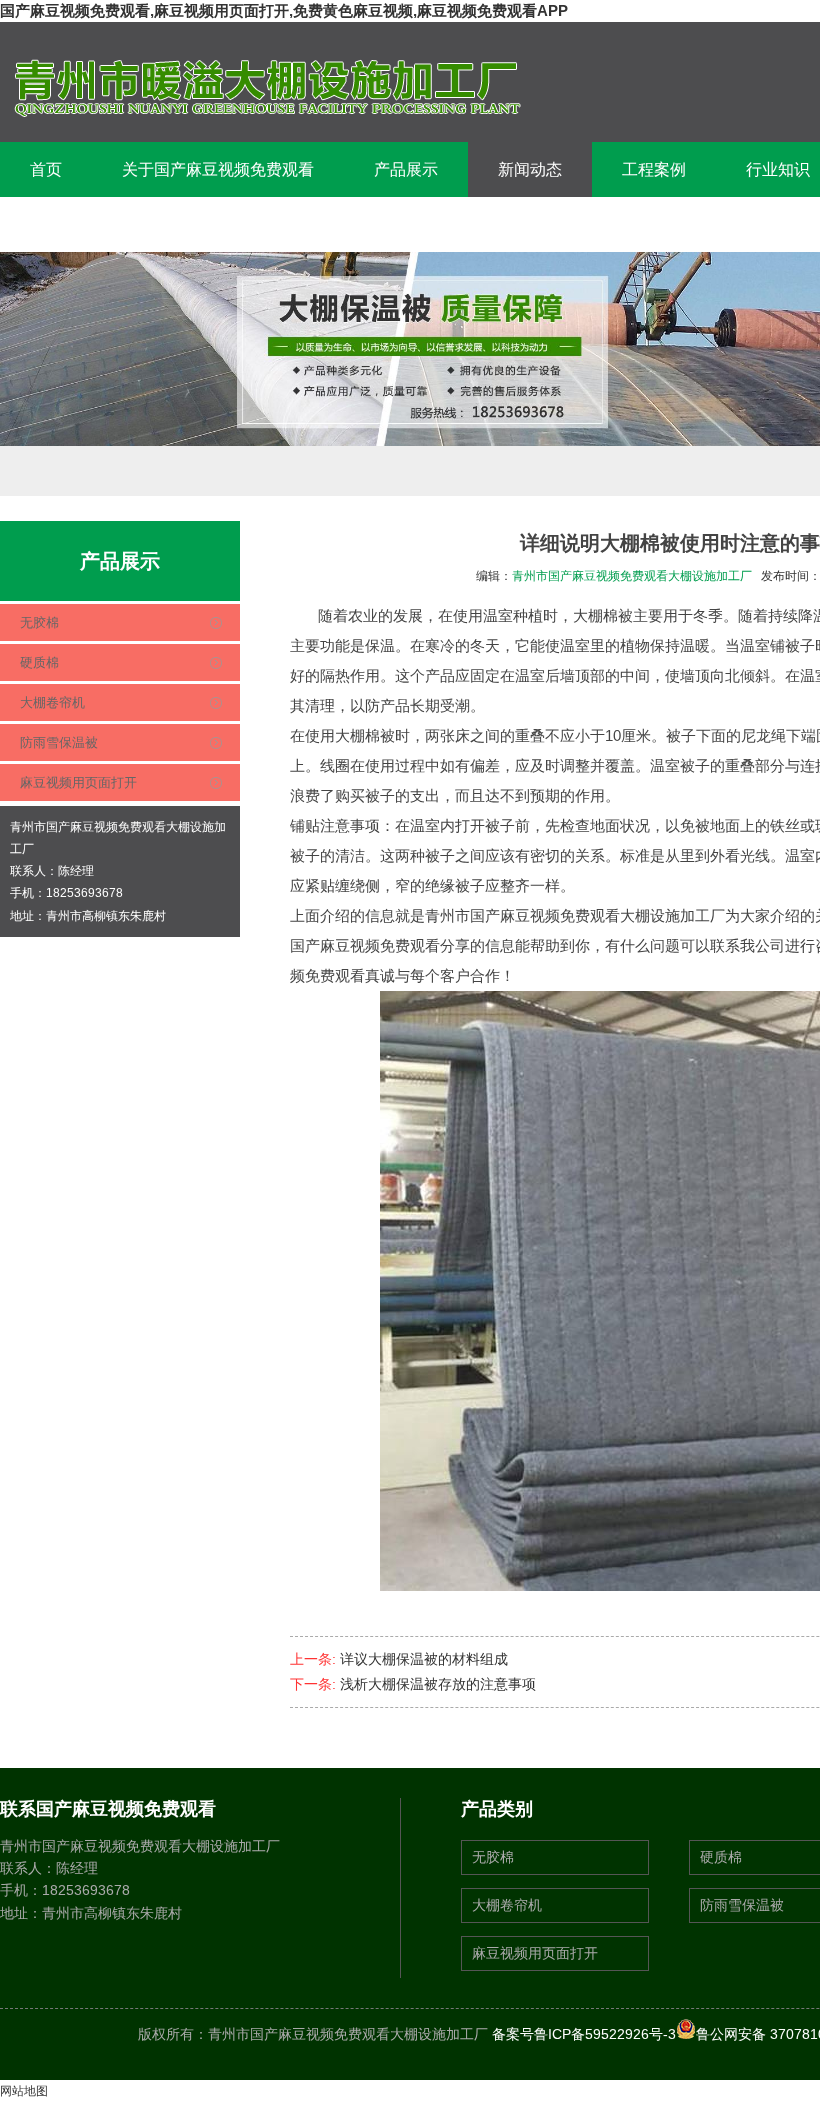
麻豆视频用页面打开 (78, 782)
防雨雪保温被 (59, 742)
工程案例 (654, 169)
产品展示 (406, 169)
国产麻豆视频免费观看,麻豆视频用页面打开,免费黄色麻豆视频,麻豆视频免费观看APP (284, 10)
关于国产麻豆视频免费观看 (218, 169)
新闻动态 (530, 169)
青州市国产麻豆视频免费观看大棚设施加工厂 (632, 576)
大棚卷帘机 (52, 702)
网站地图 (24, 2091)
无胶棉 (39, 622)
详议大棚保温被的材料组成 (424, 1659)
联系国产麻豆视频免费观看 (126, 224)
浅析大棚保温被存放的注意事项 (438, 1684)
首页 (46, 169)
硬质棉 (39, 662)
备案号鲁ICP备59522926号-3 (584, 2034)
